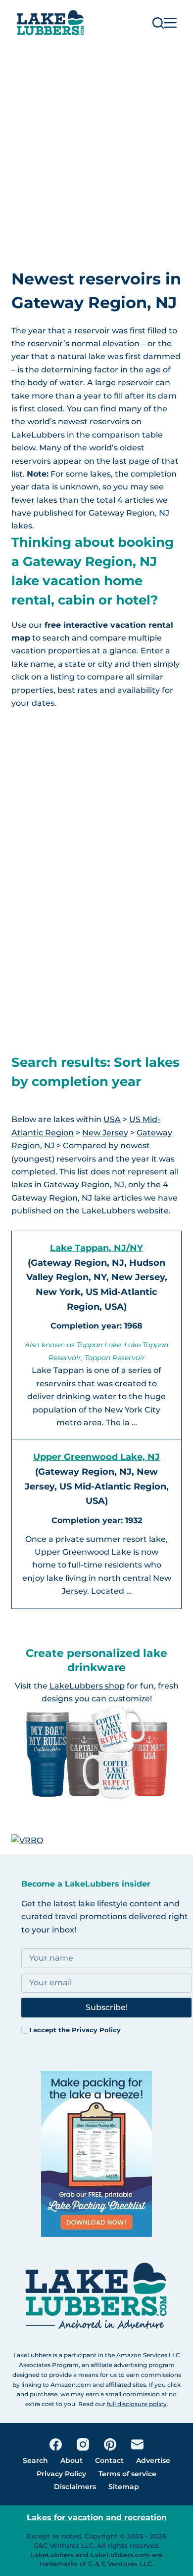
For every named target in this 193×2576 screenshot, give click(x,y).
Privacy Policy (96, 2030)
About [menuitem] (72, 2460)
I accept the (75, 2030)
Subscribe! (107, 2007)
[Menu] (170, 23)
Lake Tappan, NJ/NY (96, 1248)
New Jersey (105, 1133)
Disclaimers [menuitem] (75, 2487)
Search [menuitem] (35, 2460)
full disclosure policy (137, 2404)
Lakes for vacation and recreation (97, 2517)
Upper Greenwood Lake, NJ (96, 1457)
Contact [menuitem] (109, 2460)
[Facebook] (56, 2444)
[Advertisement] (96, 147)
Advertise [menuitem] (153, 2460)
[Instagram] (83, 2444)
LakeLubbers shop (87, 1686)
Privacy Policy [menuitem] (61, 2474)
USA (112, 1119)
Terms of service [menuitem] (127, 2474)
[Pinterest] (110, 2444)
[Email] (137, 2444)
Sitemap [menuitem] (124, 2487)
